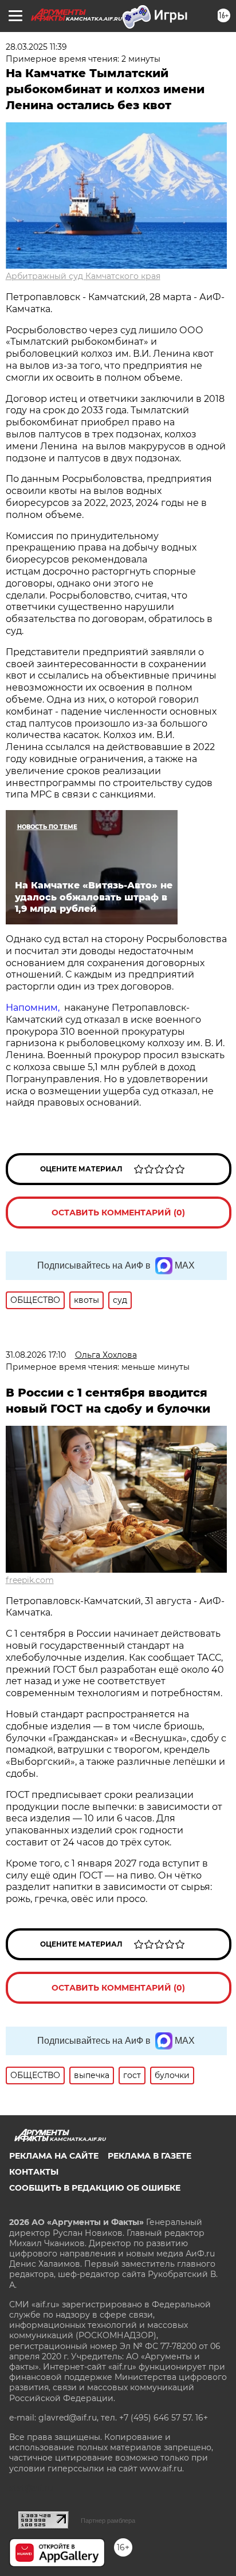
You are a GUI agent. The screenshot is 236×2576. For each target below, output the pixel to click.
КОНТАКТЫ (34, 2172)
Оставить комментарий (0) (118, 1213)
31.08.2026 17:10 (36, 1355)
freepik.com (30, 1580)
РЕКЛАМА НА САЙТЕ (54, 2156)
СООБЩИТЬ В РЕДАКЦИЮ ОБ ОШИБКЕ (95, 2188)
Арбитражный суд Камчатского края (83, 276)
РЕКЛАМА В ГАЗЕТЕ (150, 2156)
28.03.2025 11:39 (36, 47)
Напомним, (34, 1008)
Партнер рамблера (108, 2521)
